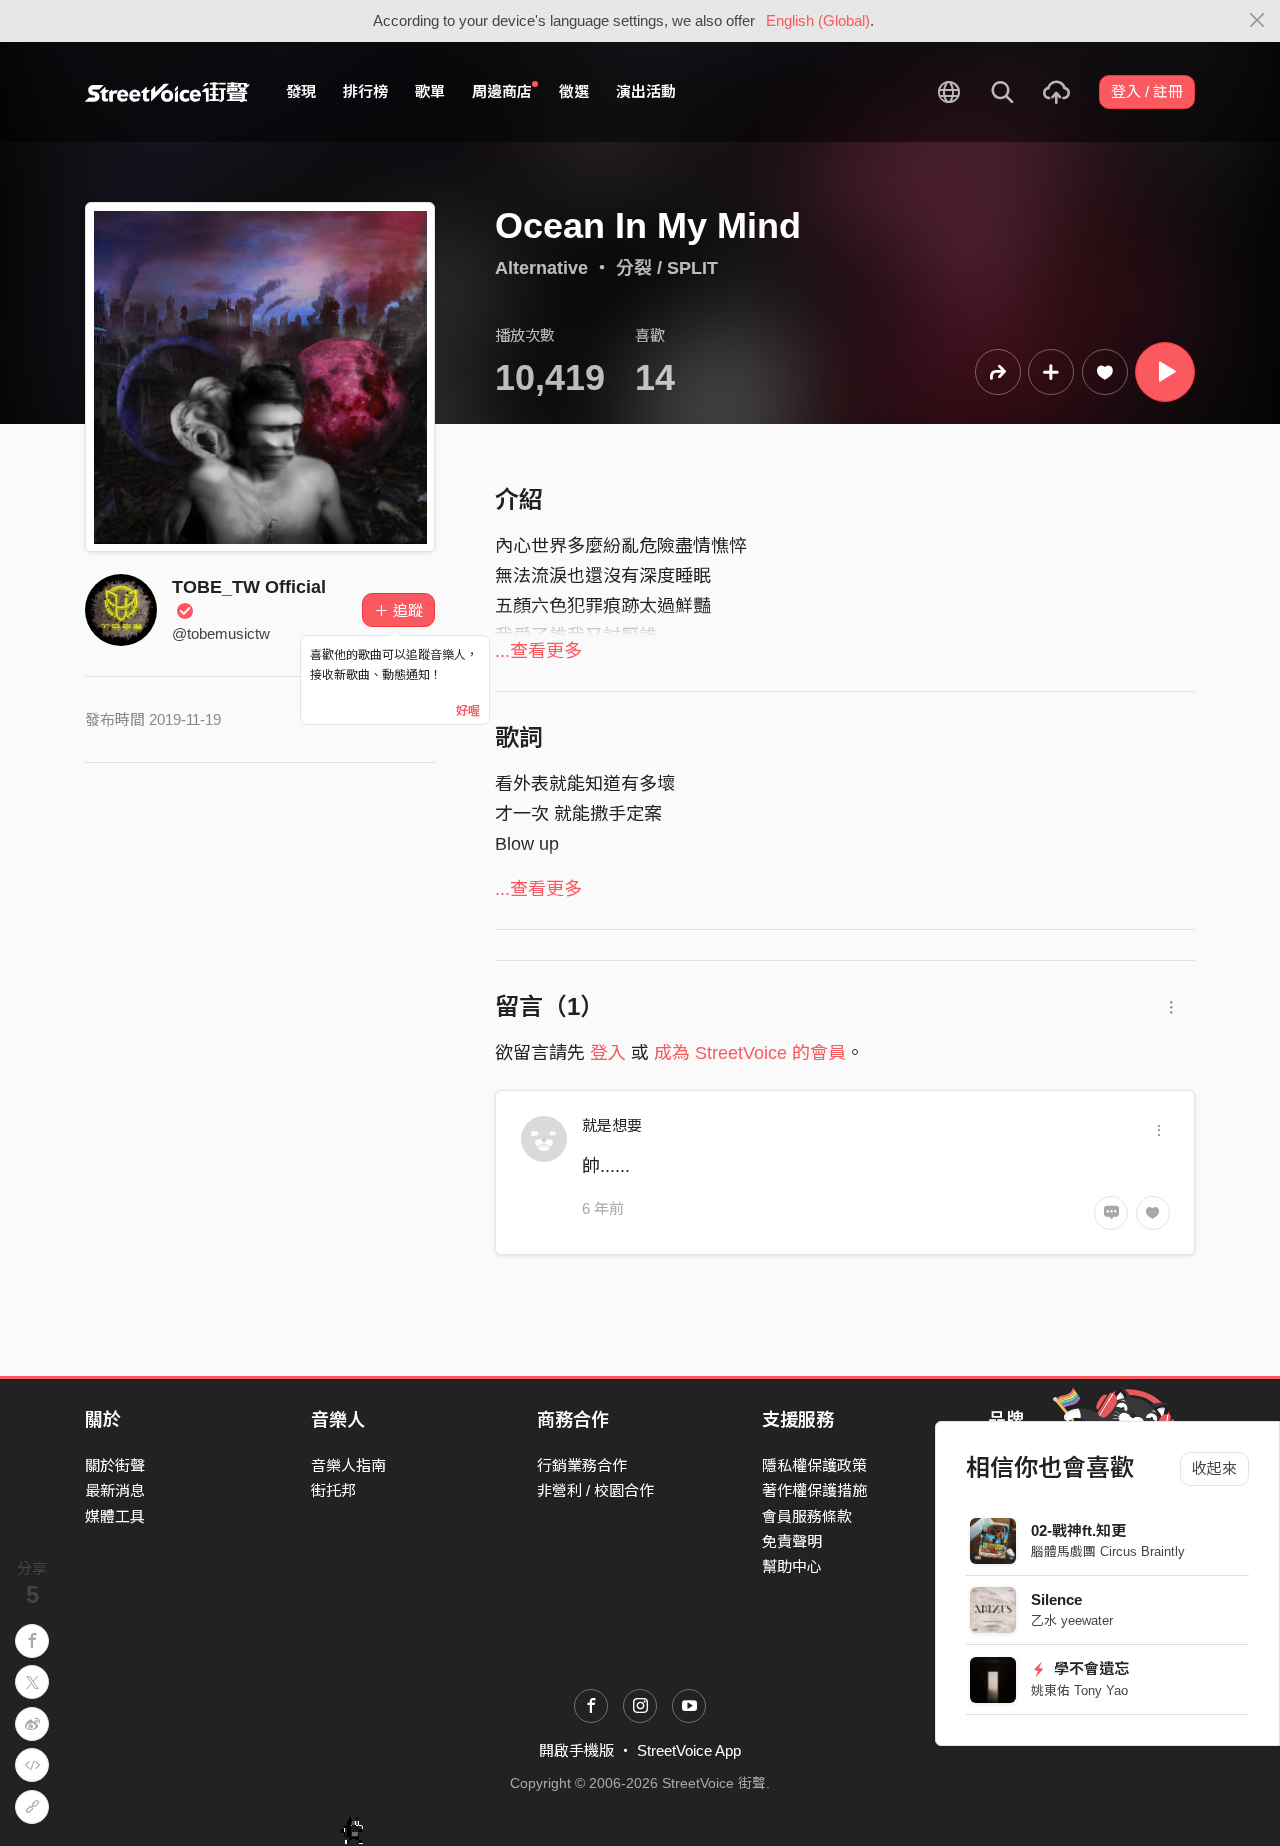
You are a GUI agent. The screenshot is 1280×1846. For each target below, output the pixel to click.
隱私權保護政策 (814, 1465)
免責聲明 (792, 1541)
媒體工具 (115, 1516)
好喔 (468, 711)
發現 (301, 91)
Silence (1056, 1599)
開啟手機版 (576, 1750)
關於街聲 (115, 1465)
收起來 (1214, 1468)
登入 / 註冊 (1147, 91)
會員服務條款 (807, 1516)
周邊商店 (502, 91)
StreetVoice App (689, 1750)
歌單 (430, 91)
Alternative (541, 268)
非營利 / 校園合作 (595, 1490)
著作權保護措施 (814, 1490)
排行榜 (365, 91)
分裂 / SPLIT (667, 268)
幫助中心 (792, 1566)
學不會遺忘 (1089, 1668)
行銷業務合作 (582, 1465)
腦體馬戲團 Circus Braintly (1108, 1551)
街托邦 (333, 1490)
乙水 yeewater (1072, 1620)
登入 (608, 1053)
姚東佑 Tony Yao (1079, 1690)
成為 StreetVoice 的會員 (750, 1053)
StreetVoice (167, 92)
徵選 (574, 91)
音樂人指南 (348, 1465)
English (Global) (818, 20)
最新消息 (115, 1490)
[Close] (1257, 21)
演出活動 (646, 91)
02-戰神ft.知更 (1078, 1530)
